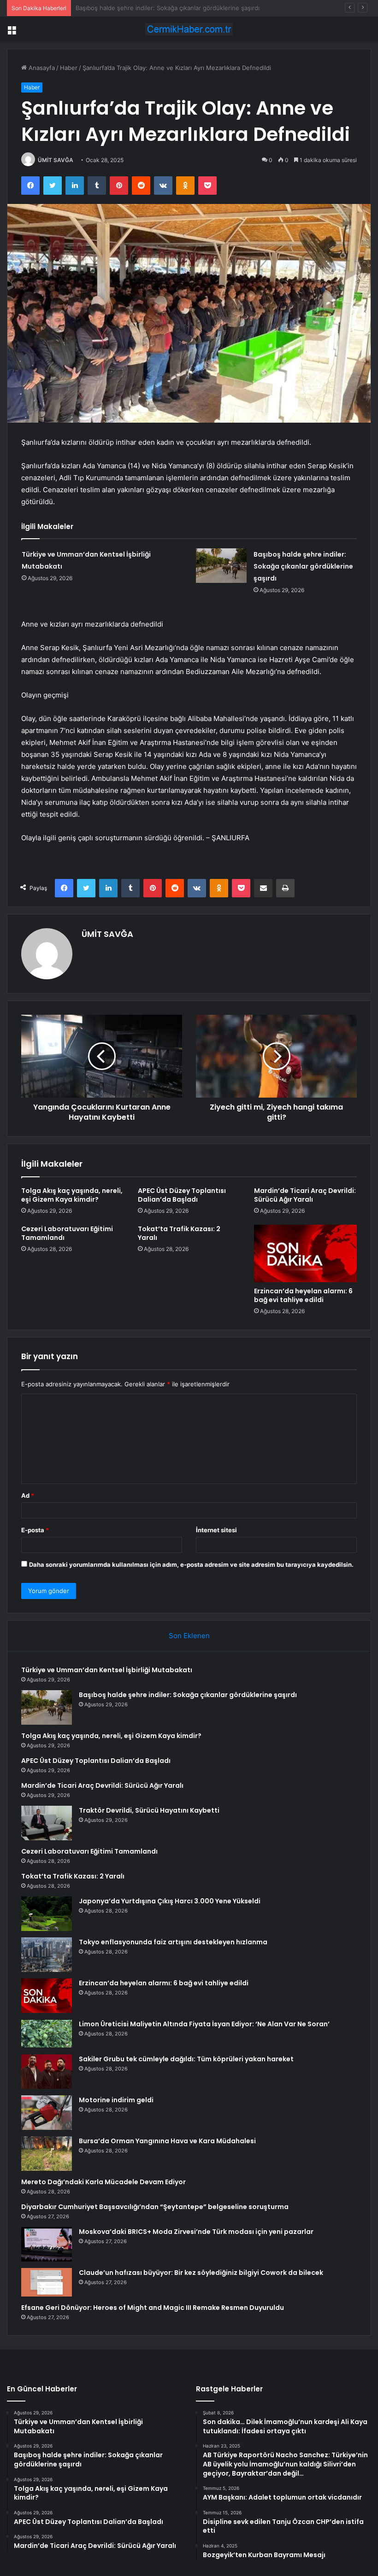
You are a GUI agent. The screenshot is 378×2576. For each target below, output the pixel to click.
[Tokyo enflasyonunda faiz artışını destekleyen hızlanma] (47, 1955)
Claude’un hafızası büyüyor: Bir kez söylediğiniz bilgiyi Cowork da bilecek (201, 2273)
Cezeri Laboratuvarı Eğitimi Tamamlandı (67, 1233)
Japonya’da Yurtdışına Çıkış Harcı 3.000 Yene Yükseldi (170, 1901)
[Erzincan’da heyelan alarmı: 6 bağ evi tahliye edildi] (305, 1254)
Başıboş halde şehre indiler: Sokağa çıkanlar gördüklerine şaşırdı (303, 566)
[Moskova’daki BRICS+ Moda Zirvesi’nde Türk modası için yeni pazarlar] (47, 2244)
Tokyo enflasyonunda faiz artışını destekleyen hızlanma (173, 1942)
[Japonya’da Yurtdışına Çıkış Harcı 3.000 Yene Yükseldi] (47, 1914)
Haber (69, 68)
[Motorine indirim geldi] (47, 2113)
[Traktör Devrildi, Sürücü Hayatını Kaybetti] (47, 1823)
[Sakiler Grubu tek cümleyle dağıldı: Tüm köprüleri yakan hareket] (47, 2072)
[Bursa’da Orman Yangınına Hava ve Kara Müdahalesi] (47, 2154)
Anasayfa (41, 68)
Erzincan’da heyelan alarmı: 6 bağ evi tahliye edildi (303, 1295)
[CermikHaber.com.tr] (189, 29)
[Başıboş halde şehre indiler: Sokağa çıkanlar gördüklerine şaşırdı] (221, 566)
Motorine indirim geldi (116, 2100)
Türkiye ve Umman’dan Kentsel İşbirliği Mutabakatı (107, 1670)
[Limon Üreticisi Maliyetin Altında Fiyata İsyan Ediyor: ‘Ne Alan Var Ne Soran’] (47, 2034)
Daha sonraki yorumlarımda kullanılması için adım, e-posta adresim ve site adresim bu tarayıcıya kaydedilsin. (191, 1564)
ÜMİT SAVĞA (56, 160)
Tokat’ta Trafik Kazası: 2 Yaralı (179, 1233)
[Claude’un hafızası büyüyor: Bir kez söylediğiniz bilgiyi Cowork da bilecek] (47, 2282)
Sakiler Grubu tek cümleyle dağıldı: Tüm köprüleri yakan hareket (186, 2059)
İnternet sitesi (216, 1530)
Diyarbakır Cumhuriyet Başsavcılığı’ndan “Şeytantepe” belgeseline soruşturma (155, 2207)
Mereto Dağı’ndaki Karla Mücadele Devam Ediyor (103, 2182)
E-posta (35, 1530)
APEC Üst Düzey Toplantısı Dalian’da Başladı (182, 1195)
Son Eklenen (189, 1636)
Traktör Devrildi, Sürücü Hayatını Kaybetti (149, 1810)
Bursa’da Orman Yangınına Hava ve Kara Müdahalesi (167, 2141)
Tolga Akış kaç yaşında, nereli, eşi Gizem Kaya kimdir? (152, 8)
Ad (28, 1495)
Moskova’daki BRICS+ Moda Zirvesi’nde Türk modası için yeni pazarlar (196, 2232)
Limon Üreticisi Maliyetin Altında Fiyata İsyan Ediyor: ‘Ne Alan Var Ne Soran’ (204, 2024)
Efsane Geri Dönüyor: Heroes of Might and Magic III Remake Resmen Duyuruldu (153, 2308)
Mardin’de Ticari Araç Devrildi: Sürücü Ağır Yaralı (305, 1195)
